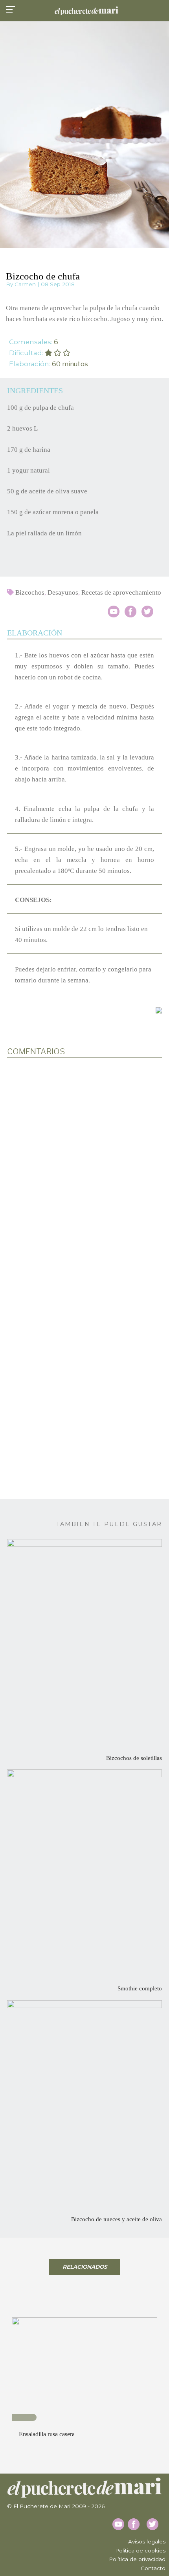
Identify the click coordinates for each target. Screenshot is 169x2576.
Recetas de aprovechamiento (121, 592)
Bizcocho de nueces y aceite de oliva (117, 2219)
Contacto (153, 2568)
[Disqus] (84, 1167)
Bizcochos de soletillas (134, 1758)
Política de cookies (140, 2550)
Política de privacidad (137, 2559)
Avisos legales (147, 2541)
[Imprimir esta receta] (159, 1010)
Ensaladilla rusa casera (47, 2434)
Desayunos (63, 592)
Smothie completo (140, 1988)
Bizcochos (30, 592)
